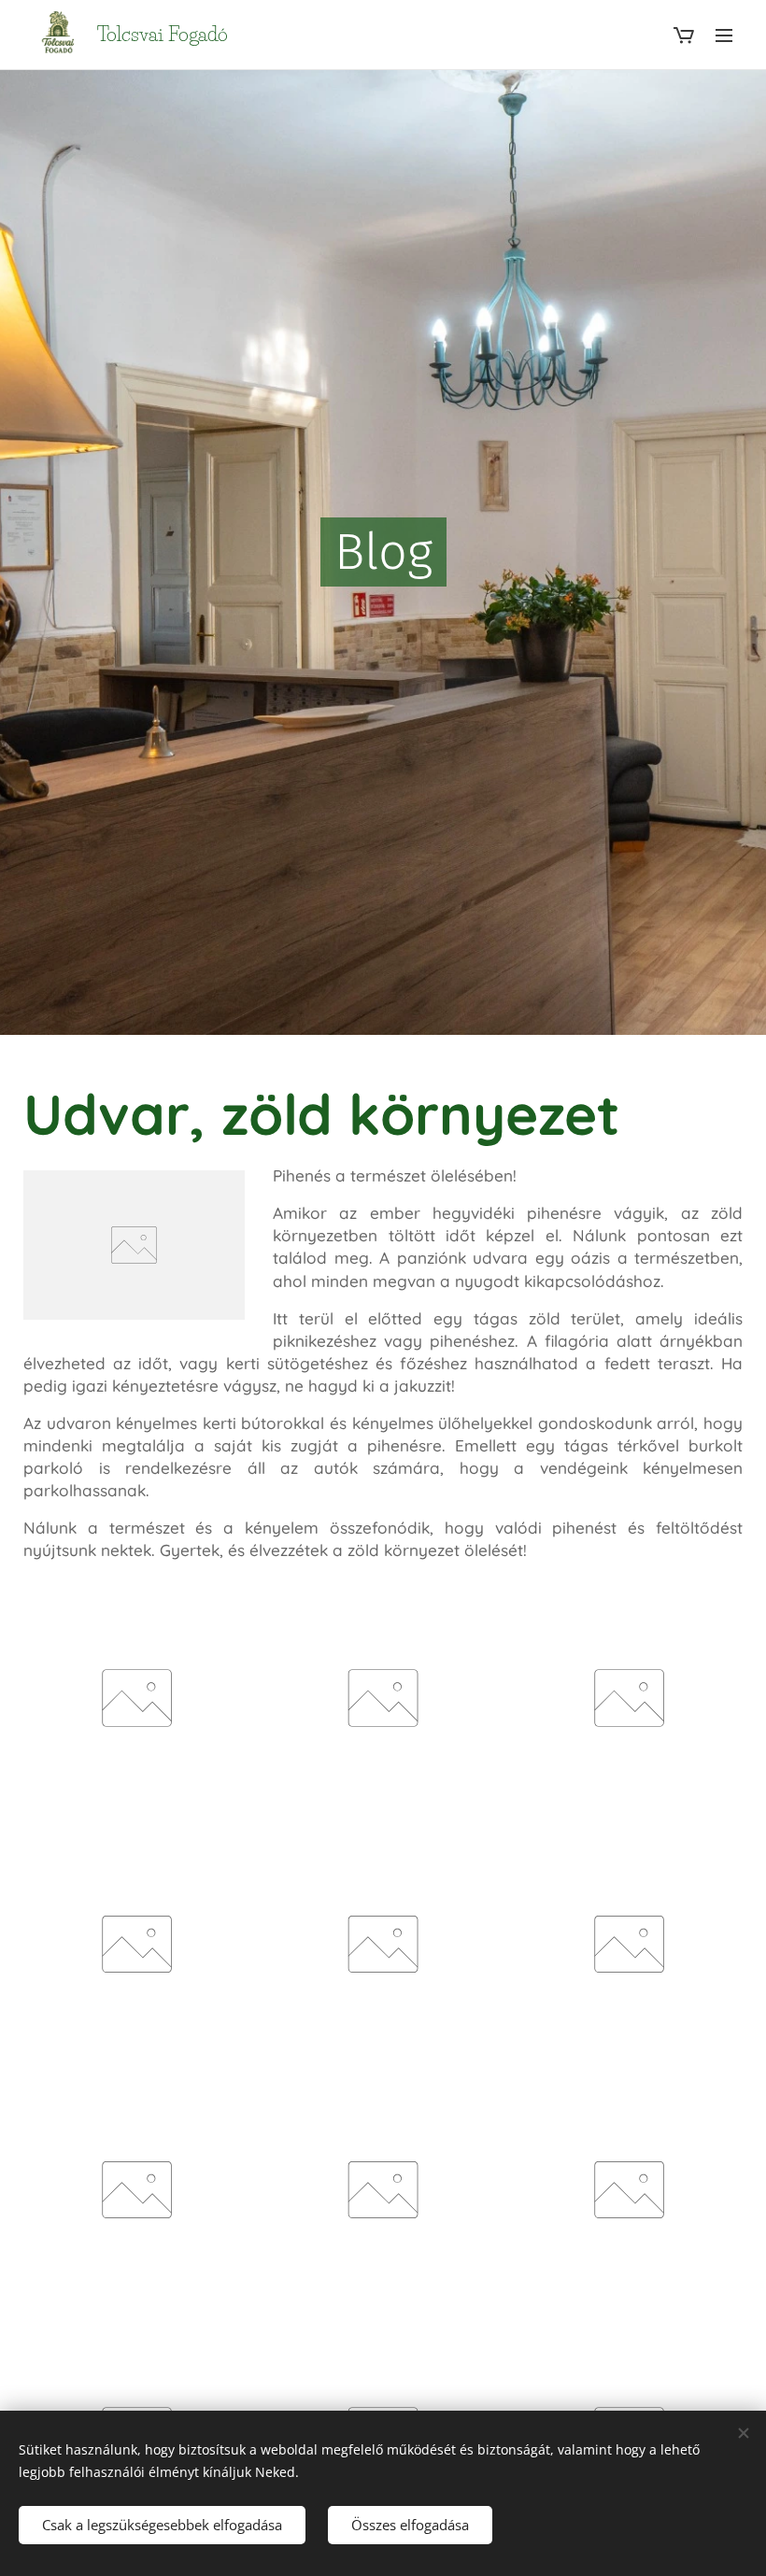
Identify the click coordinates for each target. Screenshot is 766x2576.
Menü (724, 35)
